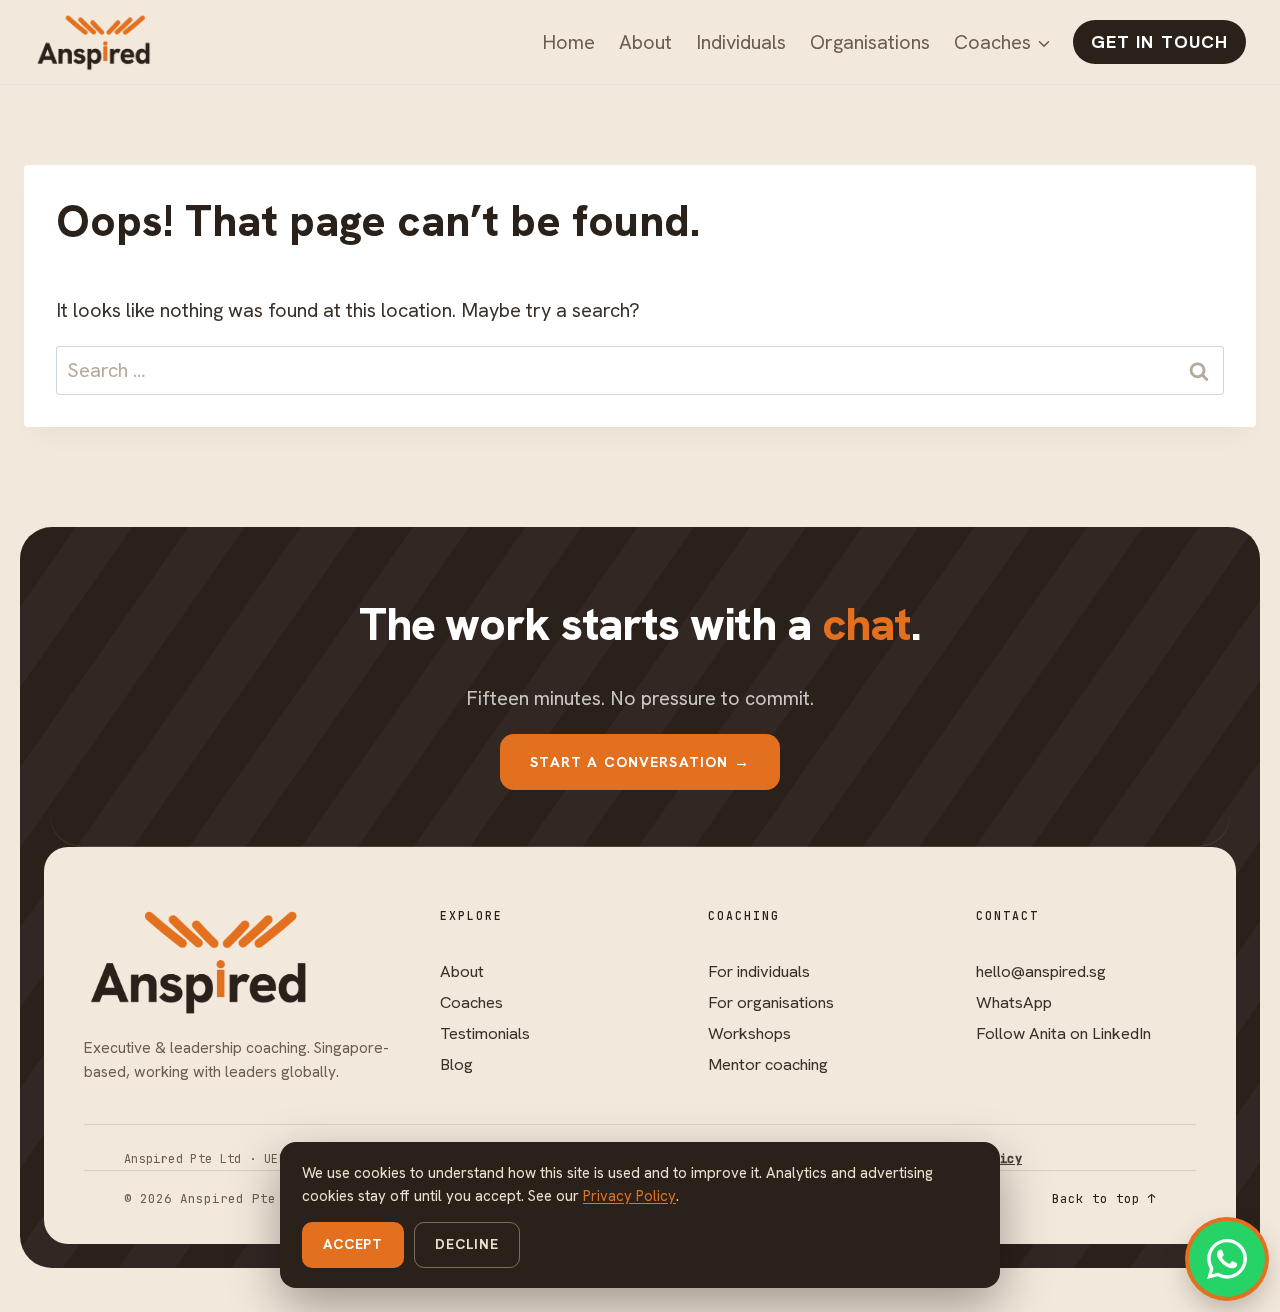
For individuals (759, 971)
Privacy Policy (629, 1196)
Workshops (749, 1033)
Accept (353, 1244)
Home (568, 42)
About (645, 42)
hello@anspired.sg (1041, 971)
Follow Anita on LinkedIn (1063, 1033)
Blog (456, 1064)
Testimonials (485, 1033)
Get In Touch (1159, 41)
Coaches (471, 1002)
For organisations (771, 1002)
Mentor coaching (768, 1064)
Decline (467, 1244)
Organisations (870, 42)
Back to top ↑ (1104, 1198)
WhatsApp (1014, 1002)
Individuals (741, 42)
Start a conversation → (640, 761)
